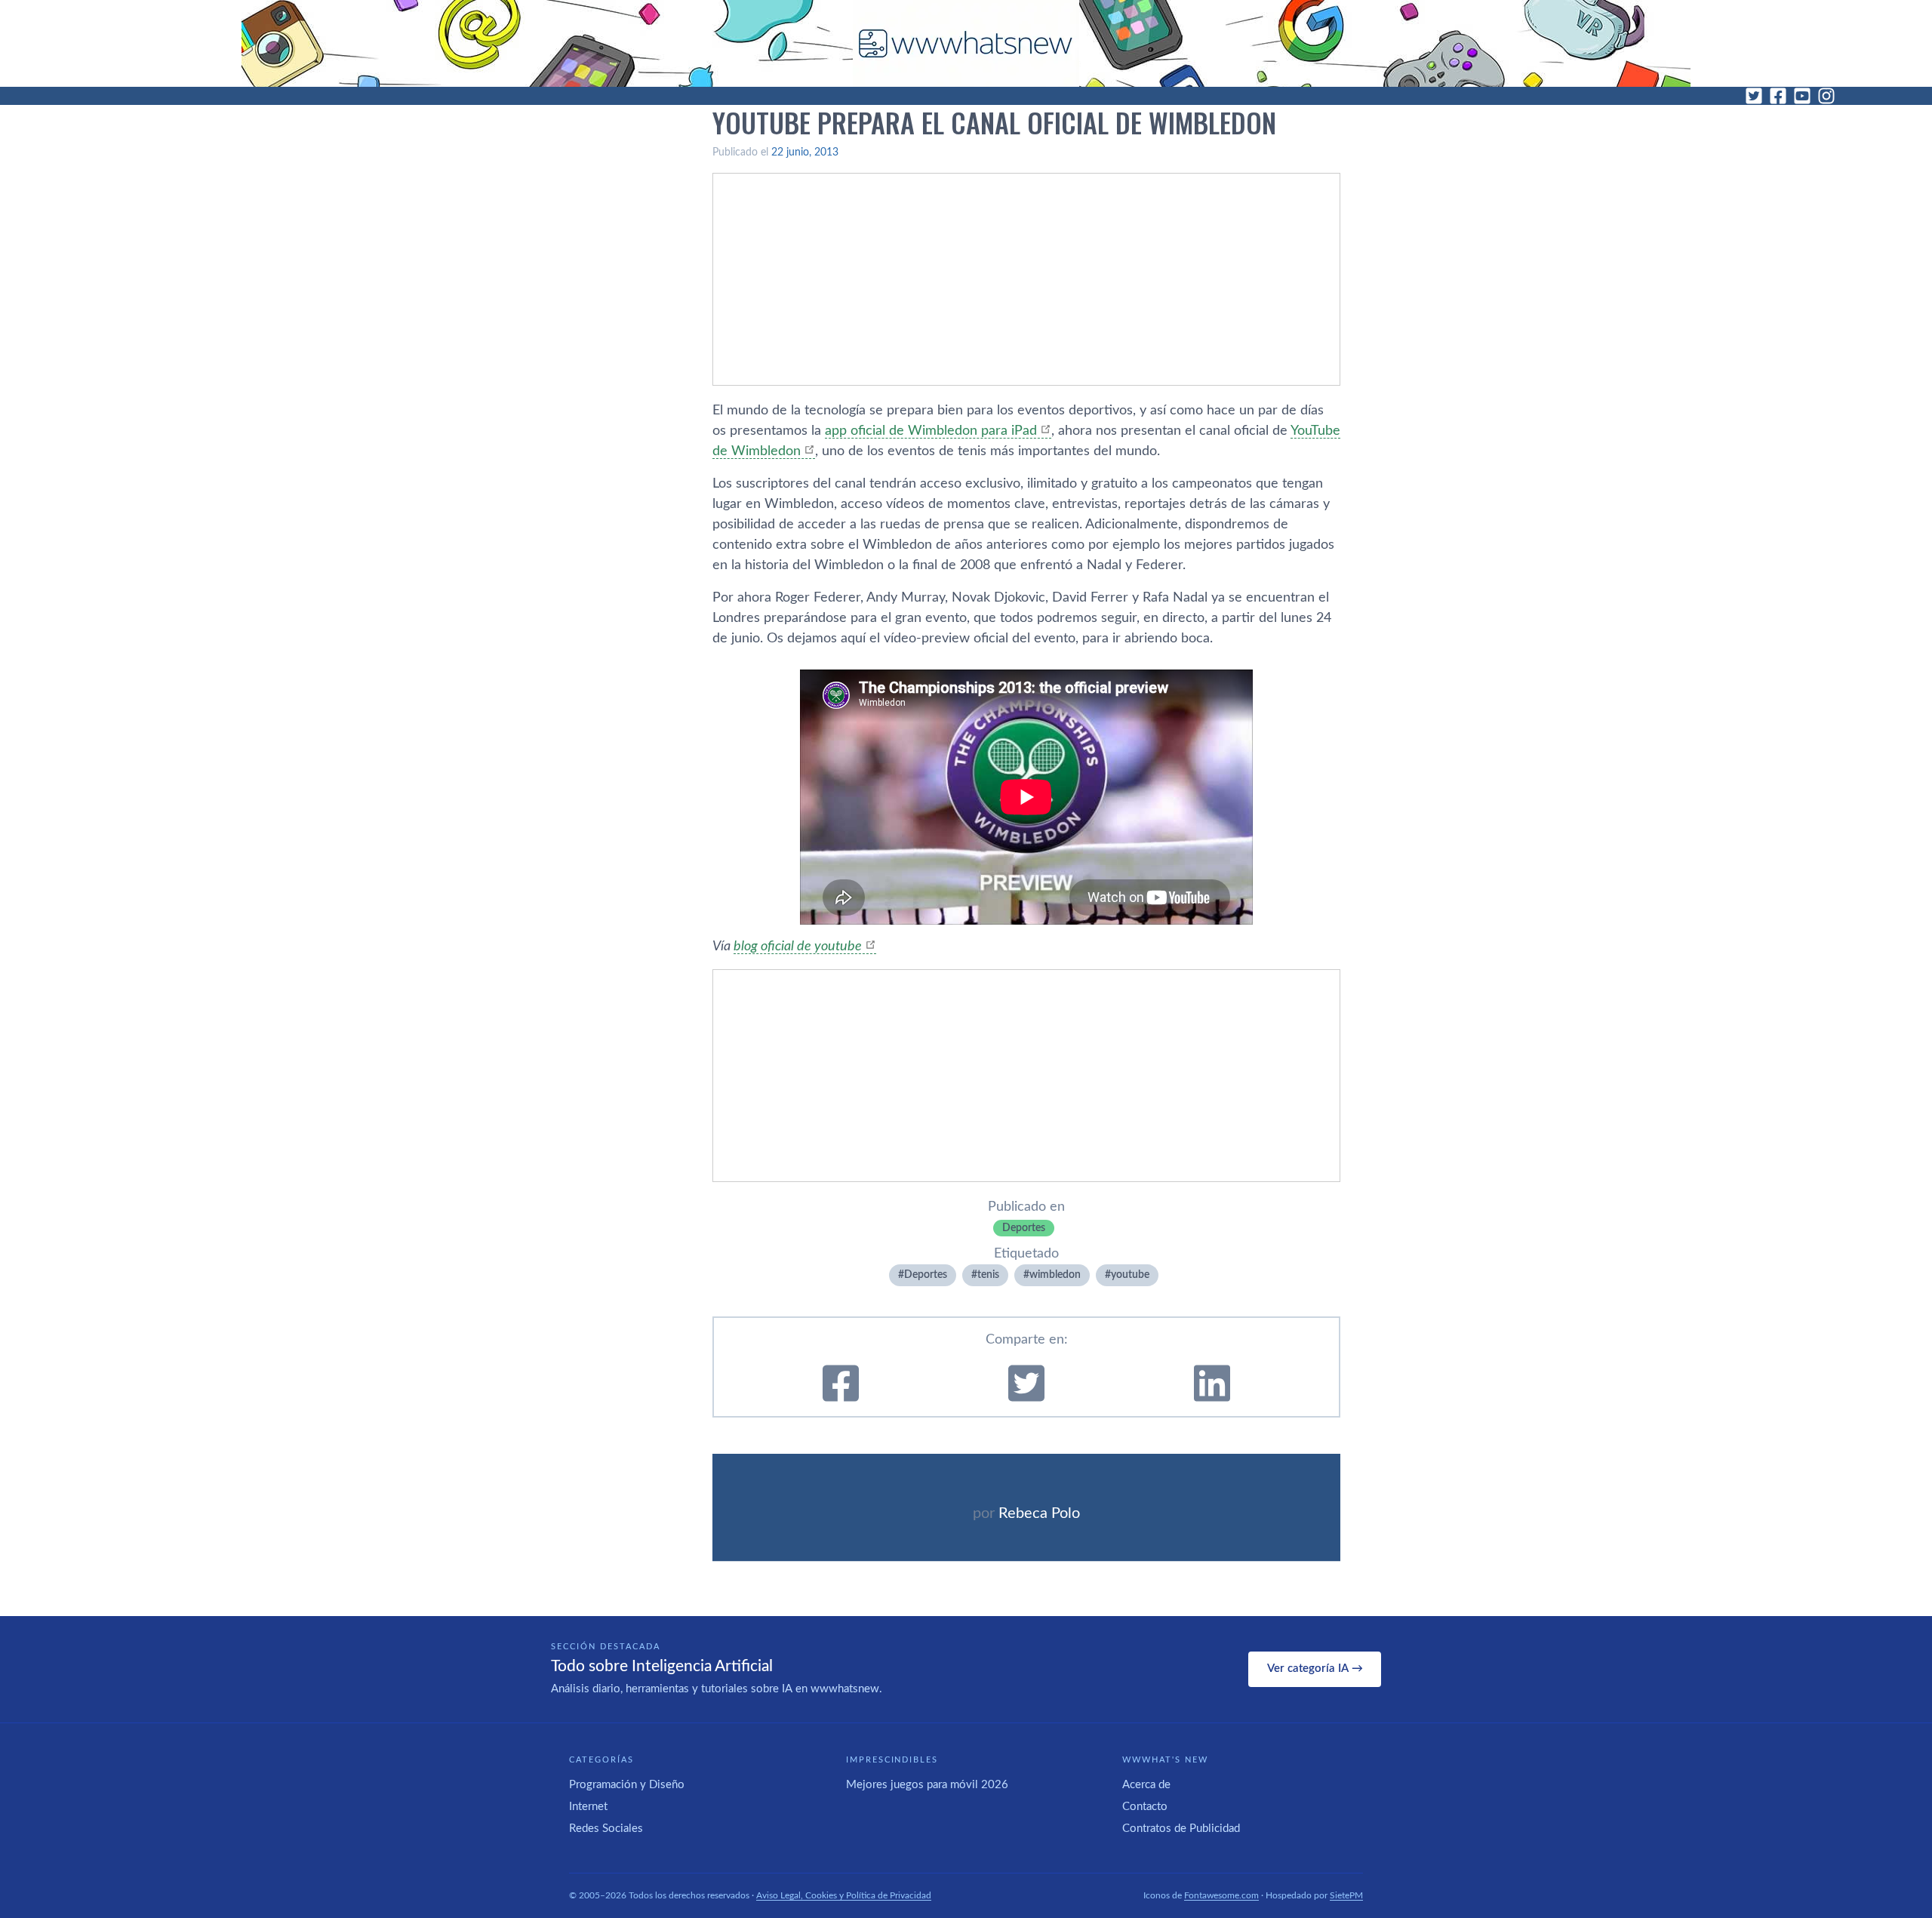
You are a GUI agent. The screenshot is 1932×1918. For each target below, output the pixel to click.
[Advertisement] (1026, 279)
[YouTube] (1802, 96)
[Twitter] (1754, 96)
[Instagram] (1826, 96)
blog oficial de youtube (798, 947)
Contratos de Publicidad (1181, 1829)
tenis (988, 1275)
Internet (588, 1807)
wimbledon (1055, 1275)
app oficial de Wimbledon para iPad (931, 431)
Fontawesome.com (1221, 1895)
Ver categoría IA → (1315, 1669)
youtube (1130, 1275)
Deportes (1024, 1228)
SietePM (1346, 1895)
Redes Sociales (606, 1829)
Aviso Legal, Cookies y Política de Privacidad (844, 1895)
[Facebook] (1778, 96)
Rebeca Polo (1039, 1513)
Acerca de (1146, 1785)
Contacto (1145, 1807)
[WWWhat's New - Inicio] (966, 43)
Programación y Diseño (627, 1785)
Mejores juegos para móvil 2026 (927, 1785)
